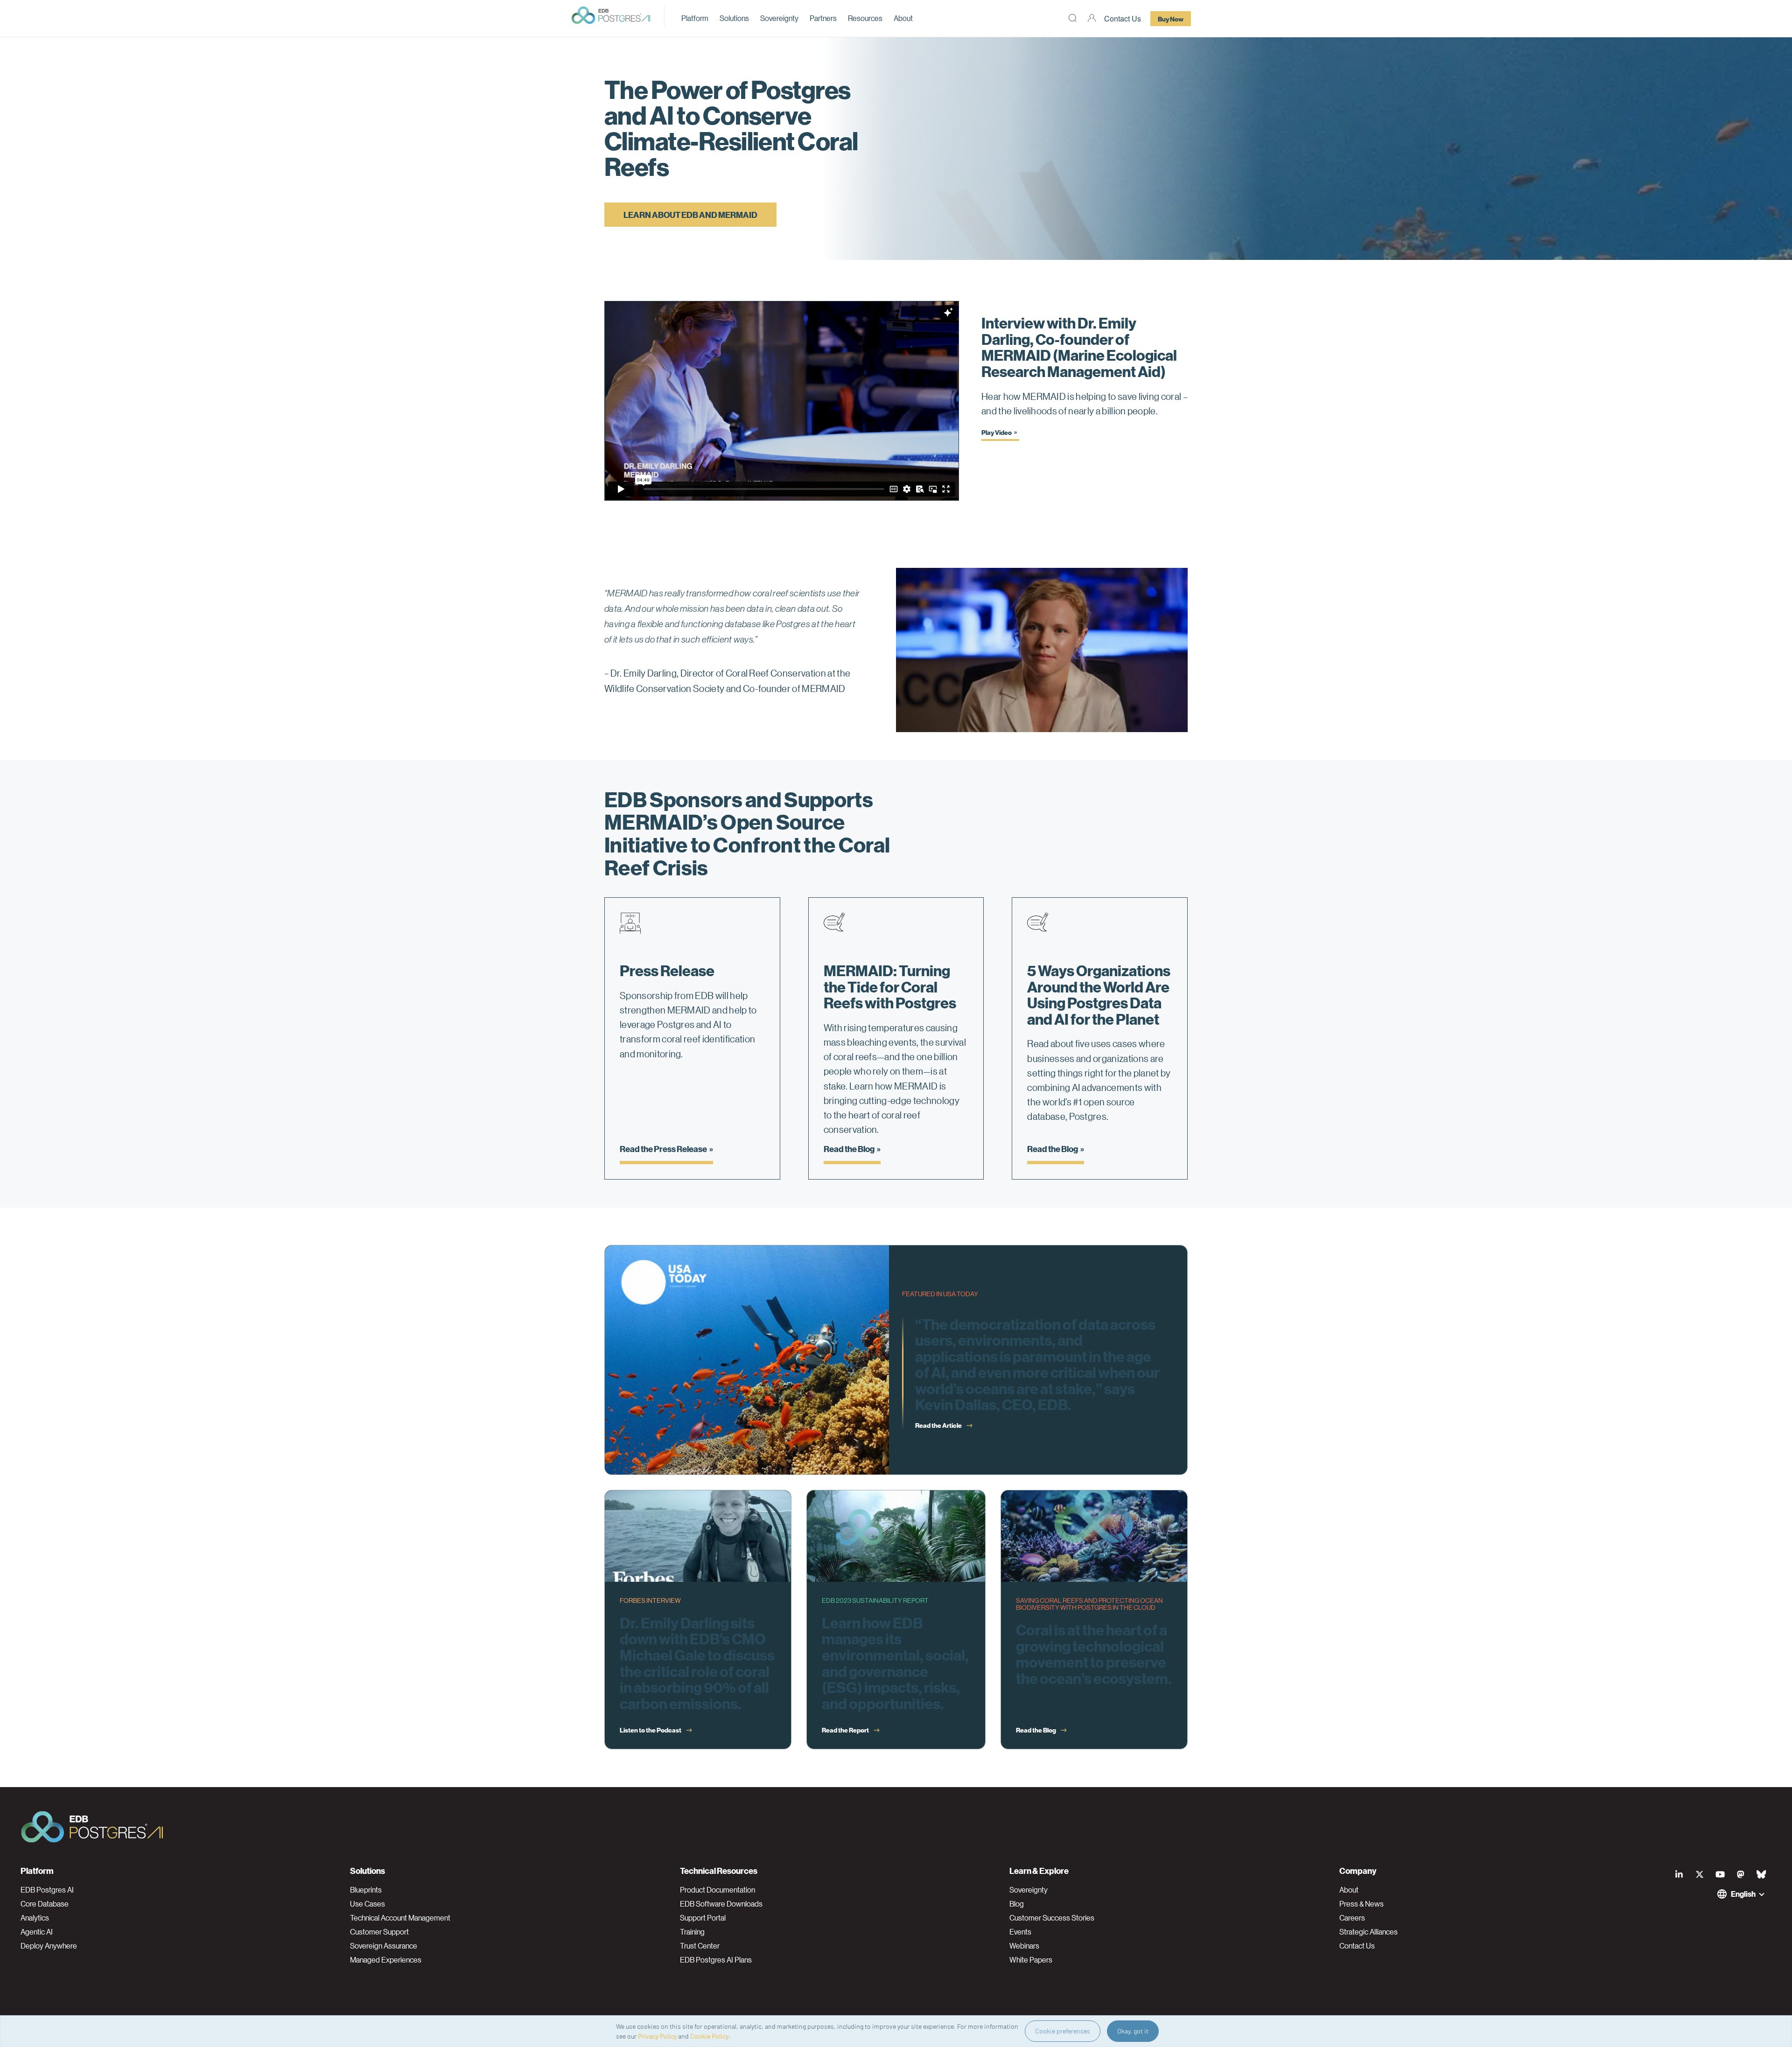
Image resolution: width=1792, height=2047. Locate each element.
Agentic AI (37, 1932)
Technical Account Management (400, 1918)
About (903, 18)
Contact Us (1123, 18)
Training (692, 1932)
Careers (1352, 1918)
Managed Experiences (386, 1960)
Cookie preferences (1063, 2031)
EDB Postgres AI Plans (716, 1960)
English (1743, 1894)
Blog (1017, 1904)
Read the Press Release (663, 1149)
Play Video (997, 432)
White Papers (1031, 1960)
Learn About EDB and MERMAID (690, 214)
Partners (823, 18)
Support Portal (703, 1918)
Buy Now (1171, 19)
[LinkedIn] (1679, 1874)
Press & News (1361, 1904)
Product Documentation (717, 1890)
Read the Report (845, 1730)
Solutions (734, 18)
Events (1020, 1932)
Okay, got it (1133, 2031)
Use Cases (367, 1904)
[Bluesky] (1761, 1874)
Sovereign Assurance (384, 1946)
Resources (865, 18)
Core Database (45, 1904)
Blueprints (366, 1890)
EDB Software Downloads (721, 1904)
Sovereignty (779, 18)
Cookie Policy (709, 2036)
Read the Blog (849, 1149)
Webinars (1024, 1946)
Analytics (35, 1918)
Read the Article (938, 1425)
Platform (695, 18)
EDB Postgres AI (47, 1890)
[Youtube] (1720, 1874)
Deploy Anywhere (49, 1946)
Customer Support (379, 1932)
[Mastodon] (1741, 1874)
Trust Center (700, 1946)
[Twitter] (1700, 1874)
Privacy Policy (657, 2036)
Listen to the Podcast (651, 1730)
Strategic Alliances (1368, 1932)
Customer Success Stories (1052, 1918)
